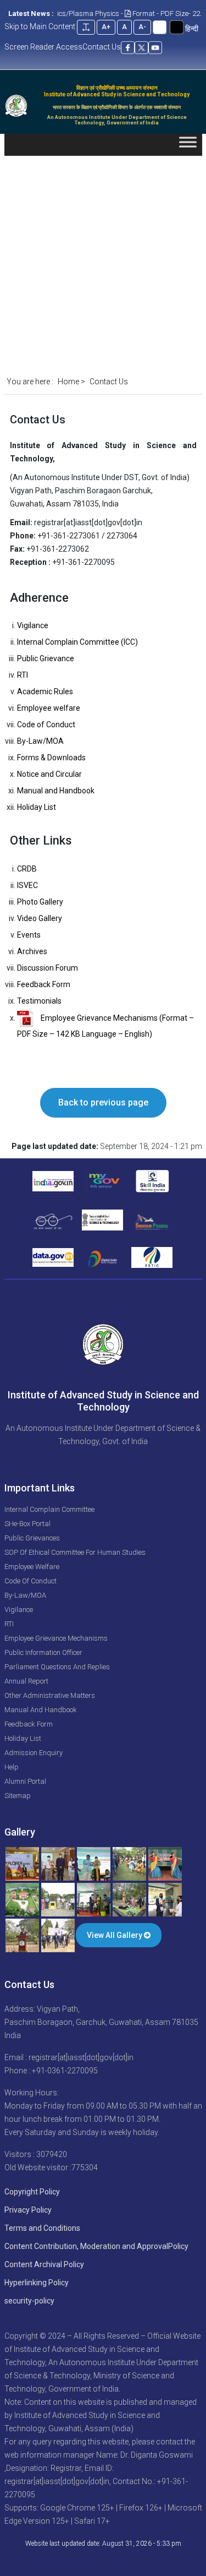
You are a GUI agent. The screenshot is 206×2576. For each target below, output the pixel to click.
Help (12, 1767)
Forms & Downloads (51, 758)
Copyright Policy (32, 2192)
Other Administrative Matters (50, 1695)
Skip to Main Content (40, 26)
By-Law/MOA (40, 741)
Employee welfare (49, 708)
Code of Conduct (46, 725)
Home (68, 382)
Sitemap (18, 1796)
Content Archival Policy (44, 2264)
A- (142, 27)
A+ (106, 27)
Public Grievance (46, 658)
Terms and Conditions (42, 2228)
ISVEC (27, 885)
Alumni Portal (25, 1781)
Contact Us (102, 47)
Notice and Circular (49, 774)
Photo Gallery (40, 902)
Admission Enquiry (34, 1753)
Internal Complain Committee (49, 1509)
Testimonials (39, 1001)
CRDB (27, 869)
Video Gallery (40, 918)
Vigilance (33, 625)
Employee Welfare (32, 1567)
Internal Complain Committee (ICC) (77, 642)
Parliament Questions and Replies (57, 1667)
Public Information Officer (43, 1652)
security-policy (29, 2301)
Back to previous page (103, 1102)
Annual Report (26, 1681)
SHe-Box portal (27, 1524)
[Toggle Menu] (188, 145)
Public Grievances (32, 1538)
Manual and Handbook (56, 791)
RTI (23, 675)
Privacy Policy (28, 2210)
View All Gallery (115, 1935)
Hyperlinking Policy (37, 2283)
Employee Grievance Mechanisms (56, 1638)
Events (29, 935)
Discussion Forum (48, 968)
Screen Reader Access (43, 47)
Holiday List (37, 807)
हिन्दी (192, 29)
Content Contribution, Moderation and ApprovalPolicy (96, 2246)
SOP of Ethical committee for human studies (75, 1552)
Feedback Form (44, 984)
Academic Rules (45, 691)
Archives (32, 951)
